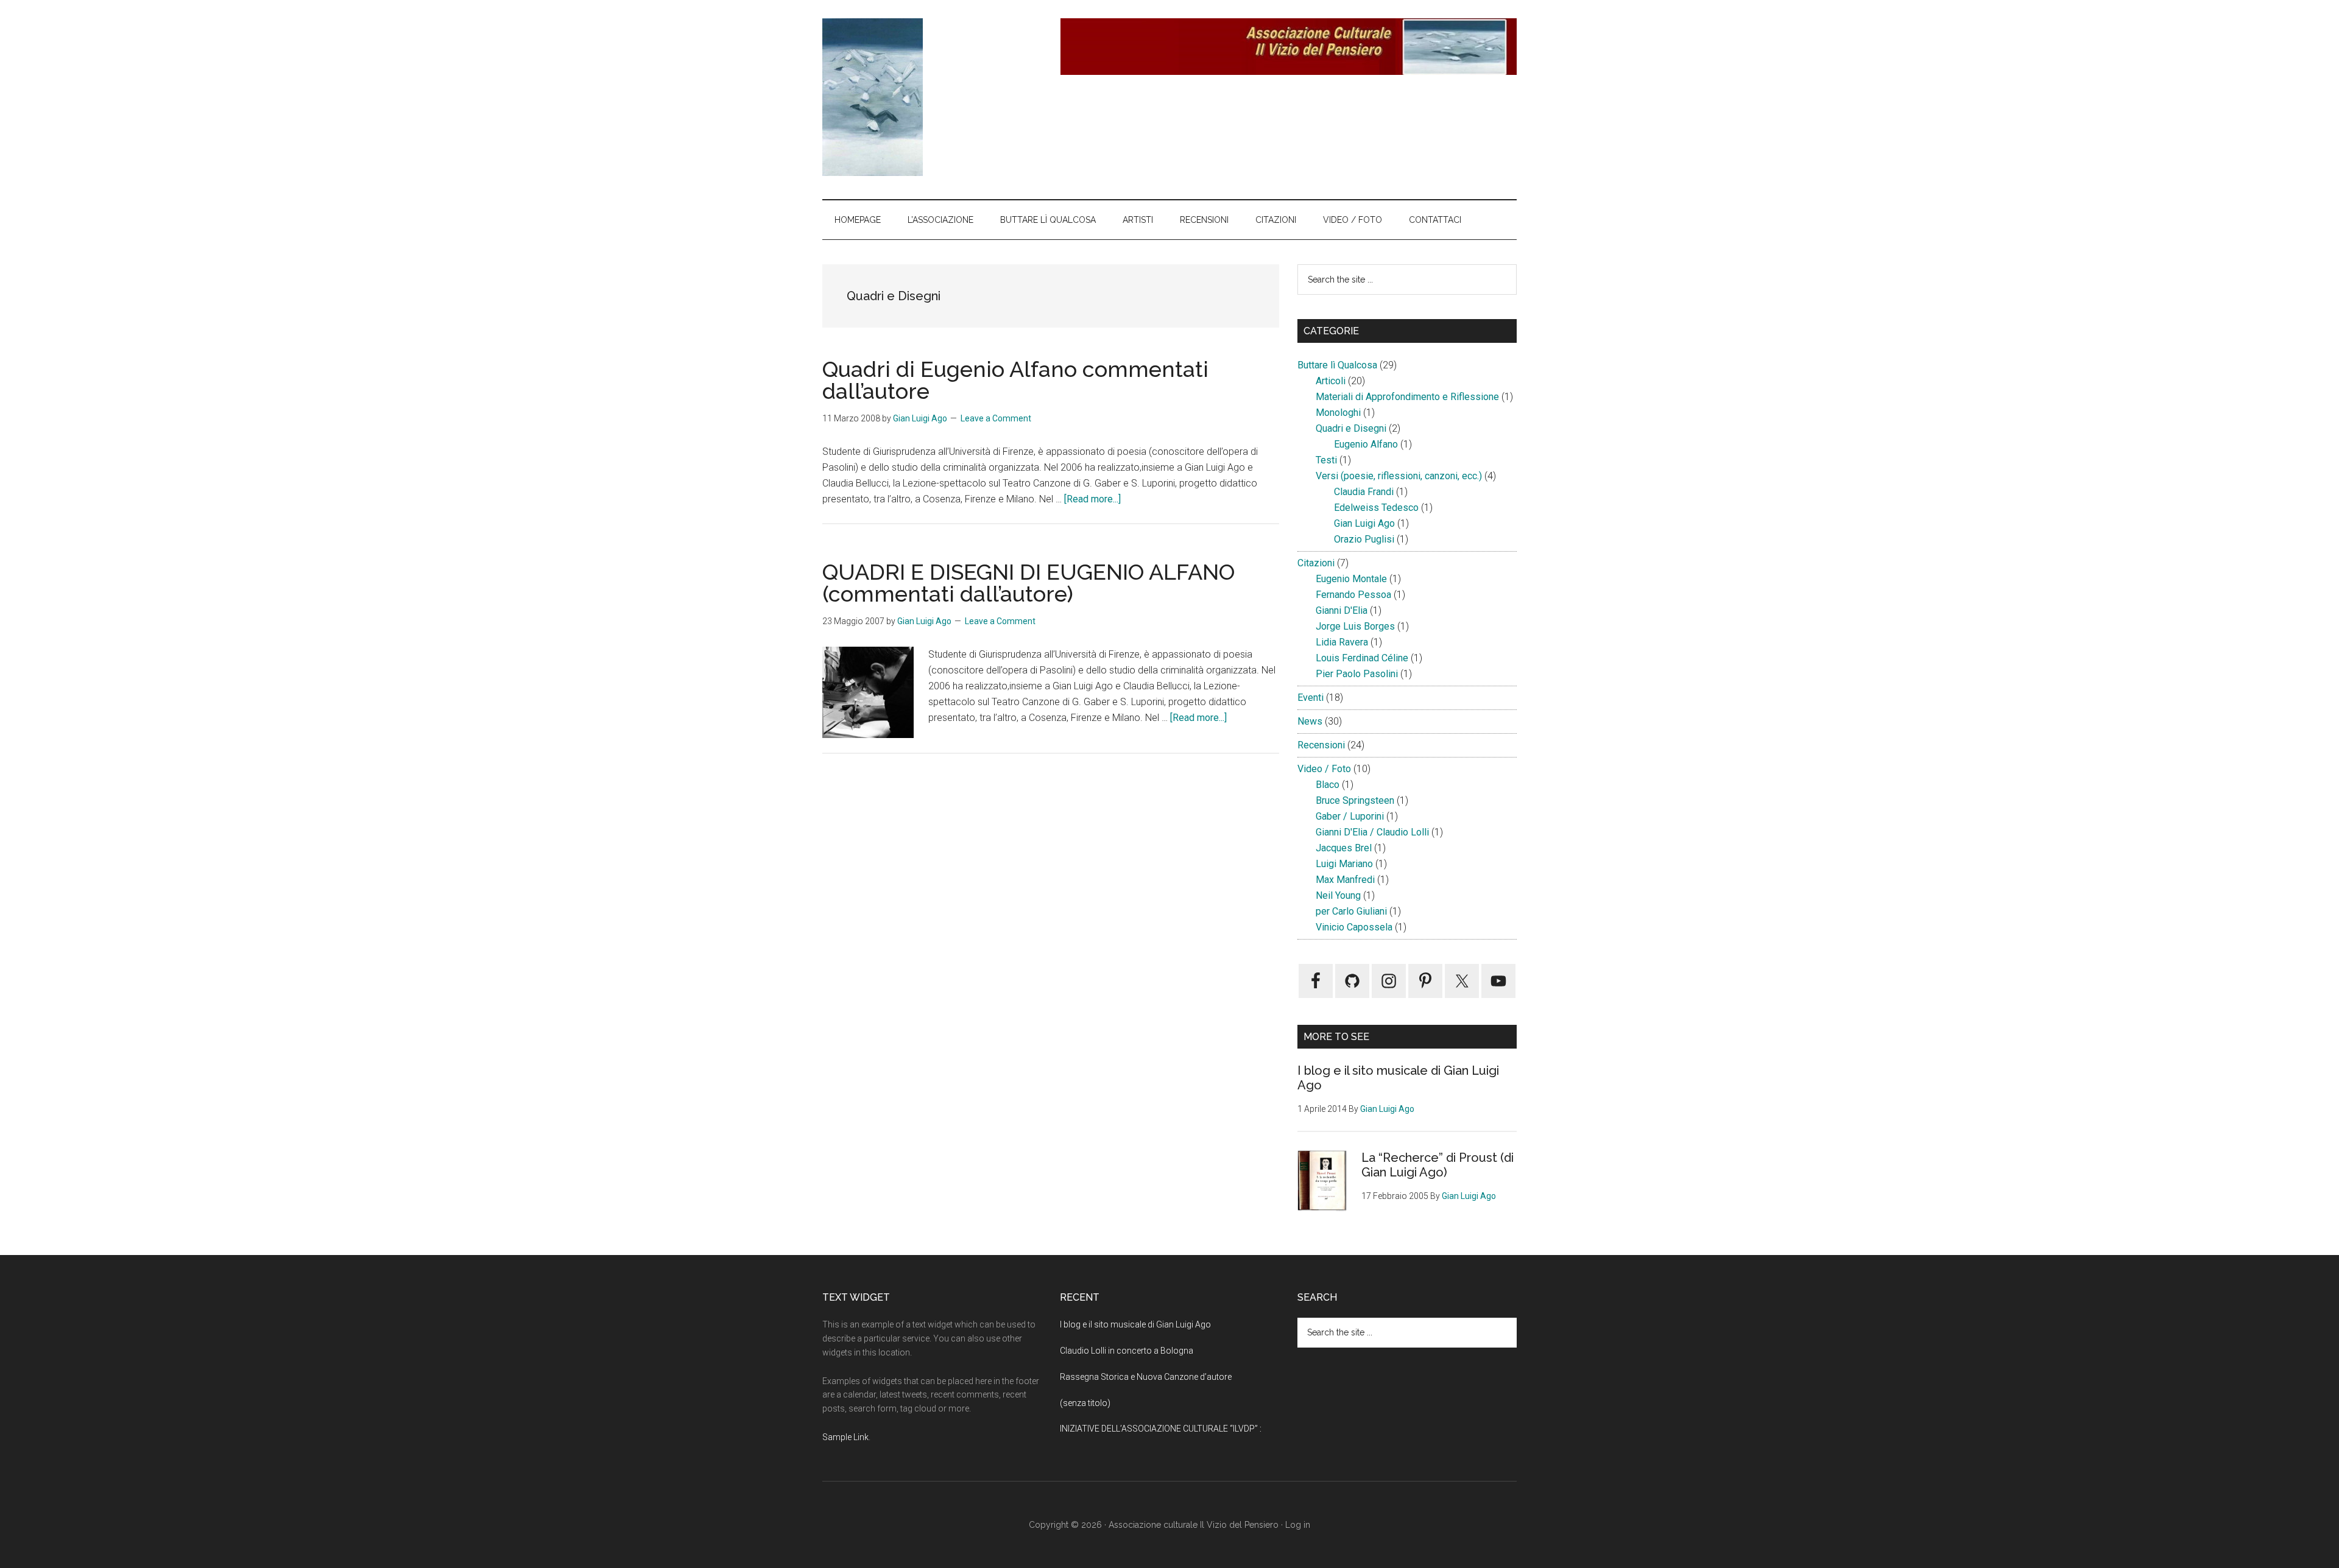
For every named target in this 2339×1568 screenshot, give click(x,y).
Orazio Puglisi (1364, 539)
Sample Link (845, 1437)
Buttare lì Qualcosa (1337, 365)
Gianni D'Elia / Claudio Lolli (1372, 832)
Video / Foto (1324, 769)
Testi (1326, 460)
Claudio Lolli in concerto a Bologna (1127, 1351)
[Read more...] (1092, 499)
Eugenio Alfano (1366, 444)
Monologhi (1338, 413)
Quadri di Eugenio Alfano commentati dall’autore (1015, 380)
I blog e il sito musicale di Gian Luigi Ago (1135, 1324)
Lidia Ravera (1342, 642)
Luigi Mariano (1344, 864)
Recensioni (1321, 745)
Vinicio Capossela (1354, 927)
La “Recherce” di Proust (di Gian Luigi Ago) (1438, 1165)
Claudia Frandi (1364, 492)
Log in (1298, 1525)
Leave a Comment (996, 418)
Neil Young (1338, 895)
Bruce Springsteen (1355, 800)
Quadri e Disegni (1351, 428)
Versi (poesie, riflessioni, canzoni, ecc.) (1399, 476)
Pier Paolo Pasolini (1357, 674)
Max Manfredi (1345, 880)
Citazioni (1316, 563)
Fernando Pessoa (1353, 595)
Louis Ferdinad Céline (1362, 658)
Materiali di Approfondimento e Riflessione (1407, 397)
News (1310, 721)
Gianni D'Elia (1342, 610)
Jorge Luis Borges (1355, 626)
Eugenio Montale (1351, 579)
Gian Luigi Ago (1364, 523)
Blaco (1328, 785)
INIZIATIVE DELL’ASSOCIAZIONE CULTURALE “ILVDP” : (1161, 1429)
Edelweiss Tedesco (1376, 508)
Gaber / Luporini (1350, 816)
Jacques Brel (1344, 848)
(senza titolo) (1085, 1403)
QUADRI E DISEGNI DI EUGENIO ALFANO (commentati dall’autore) (1028, 583)
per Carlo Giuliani (1351, 911)
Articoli (1331, 381)
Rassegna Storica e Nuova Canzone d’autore (1146, 1377)
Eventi (1311, 698)
